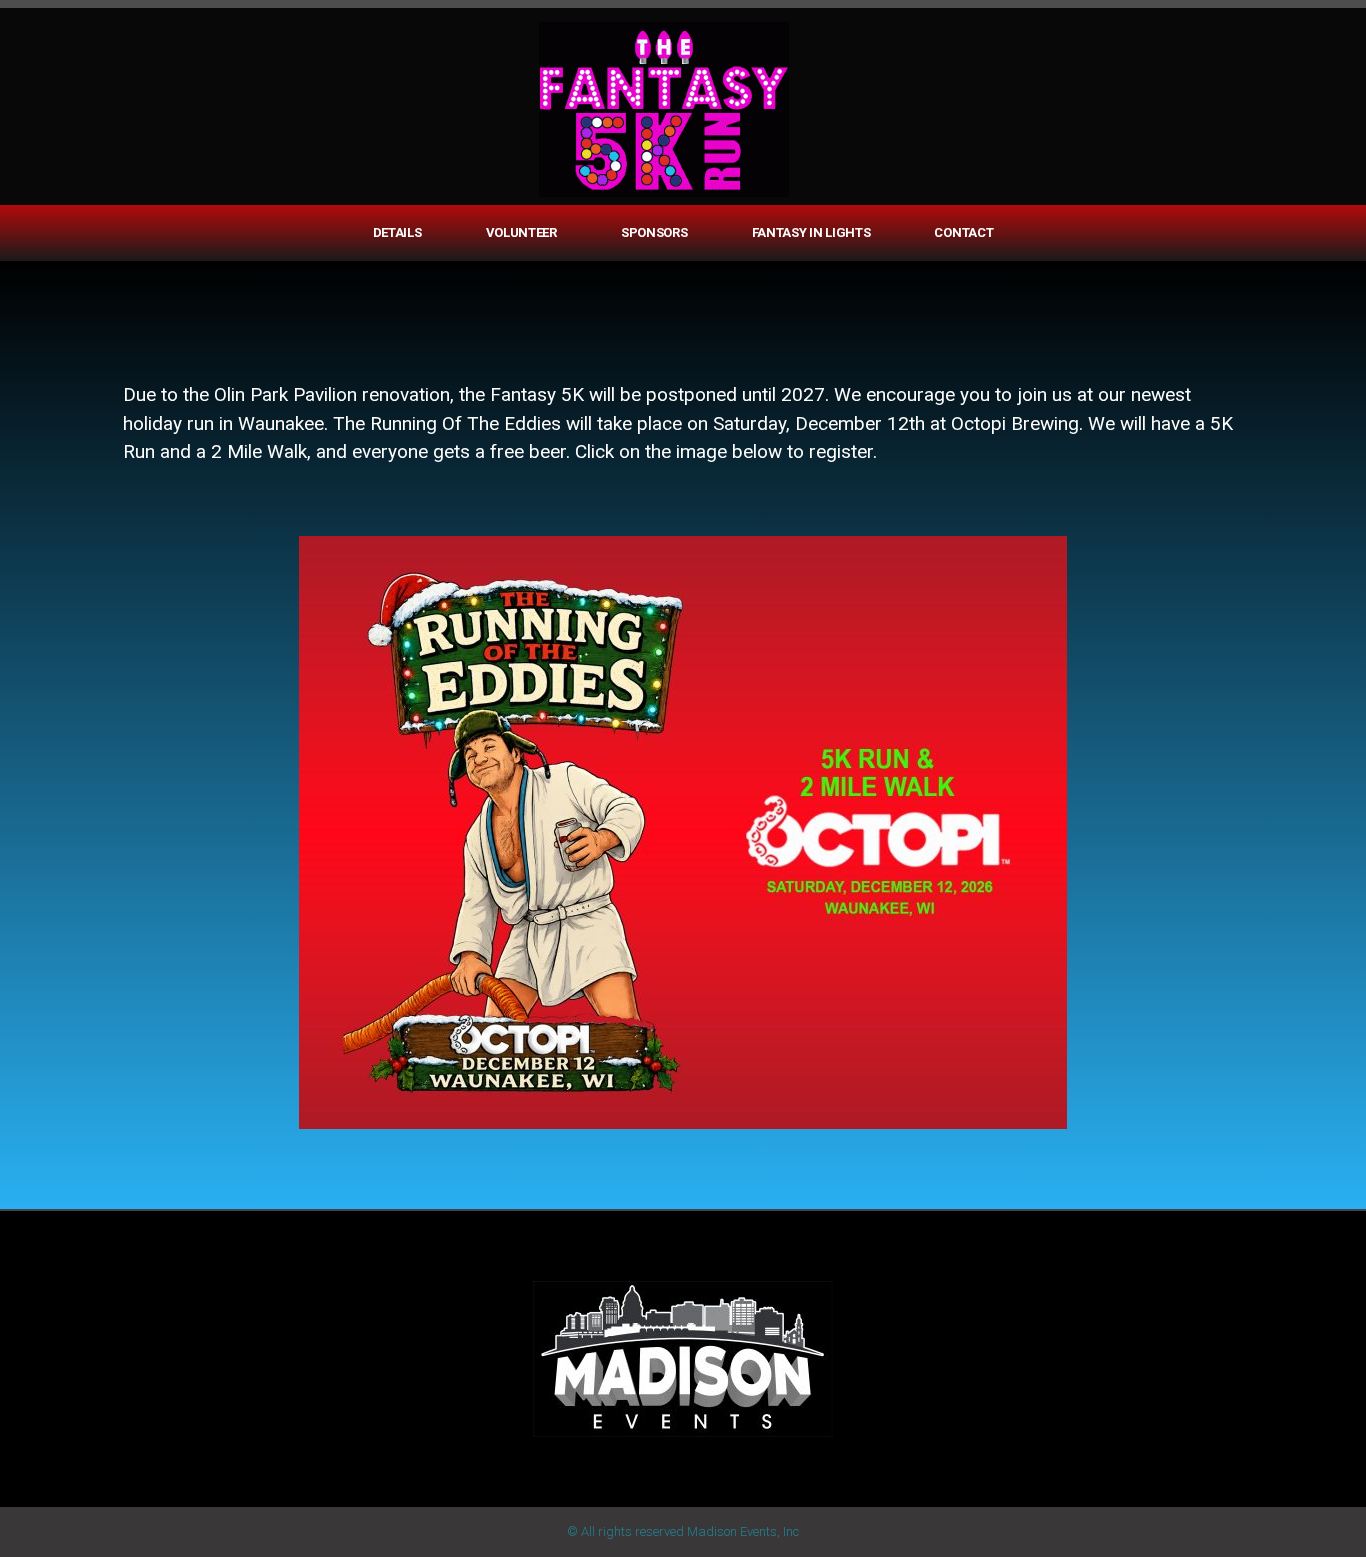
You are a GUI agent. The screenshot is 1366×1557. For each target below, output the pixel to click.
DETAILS (397, 232)
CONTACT (963, 232)
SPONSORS (654, 232)
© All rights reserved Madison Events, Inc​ (683, 1531)
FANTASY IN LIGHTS (811, 232)
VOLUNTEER (521, 232)
